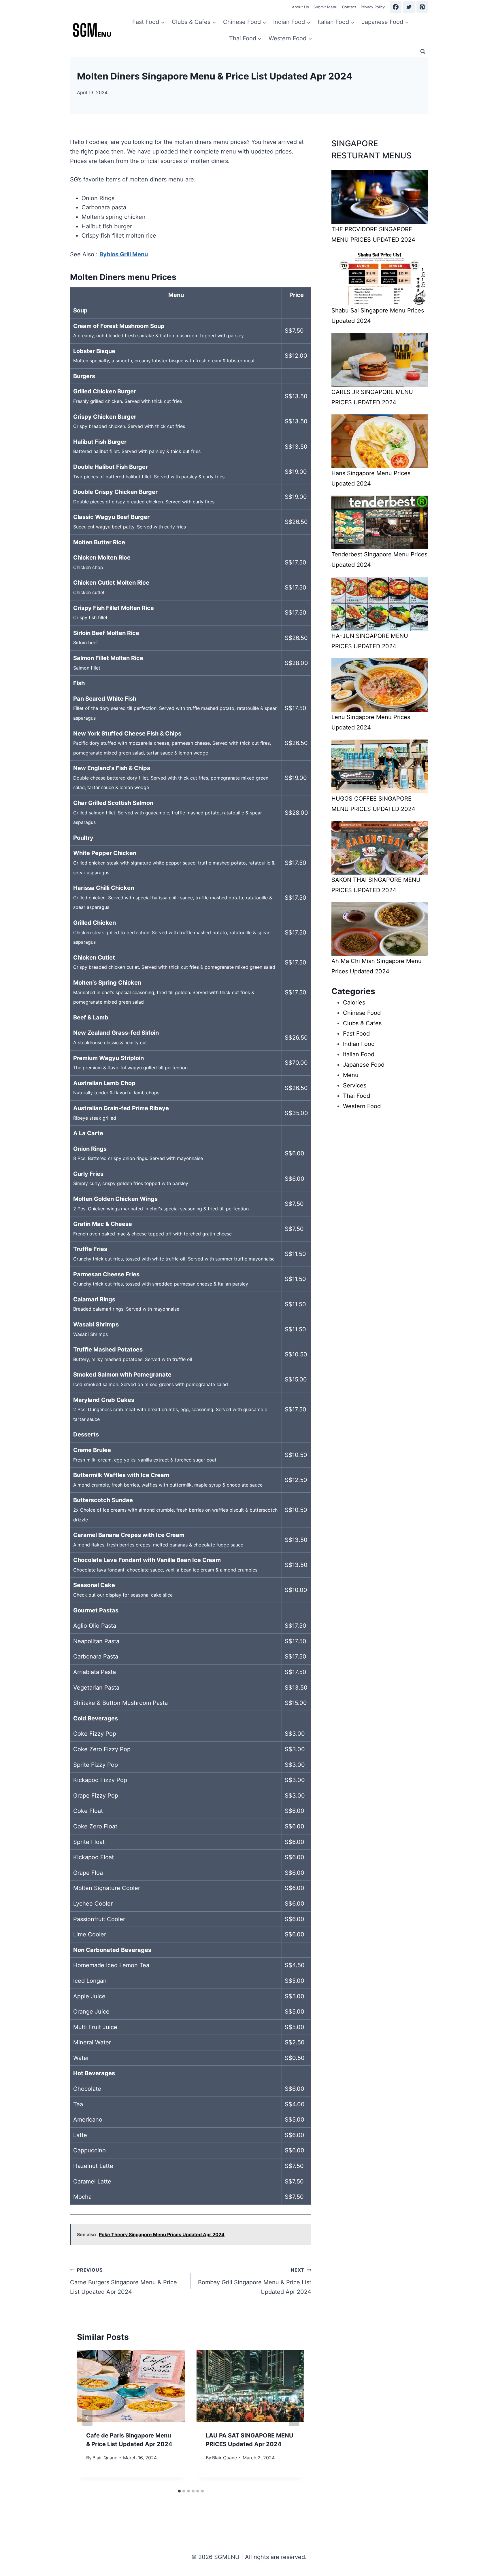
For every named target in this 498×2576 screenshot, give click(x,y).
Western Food (362, 1106)
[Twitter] (409, 7)
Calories (354, 1002)
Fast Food (356, 1034)
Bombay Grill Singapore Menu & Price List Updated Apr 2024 (255, 2281)
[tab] (179, 2491)
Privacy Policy (373, 7)
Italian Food (359, 1054)
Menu (351, 1075)
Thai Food (356, 1096)
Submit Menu (326, 7)
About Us (300, 7)
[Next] (294, 2418)
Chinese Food (362, 1013)
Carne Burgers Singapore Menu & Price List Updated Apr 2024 (123, 2281)
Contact (349, 7)
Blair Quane (105, 2458)
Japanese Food (364, 1065)
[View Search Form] (423, 52)
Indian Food (359, 1044)
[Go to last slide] (87, 2418)
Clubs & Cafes (362, 1023)
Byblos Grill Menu (124, 254)
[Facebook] (396, 7)
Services (355, 1085)
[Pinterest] (422, 7)
